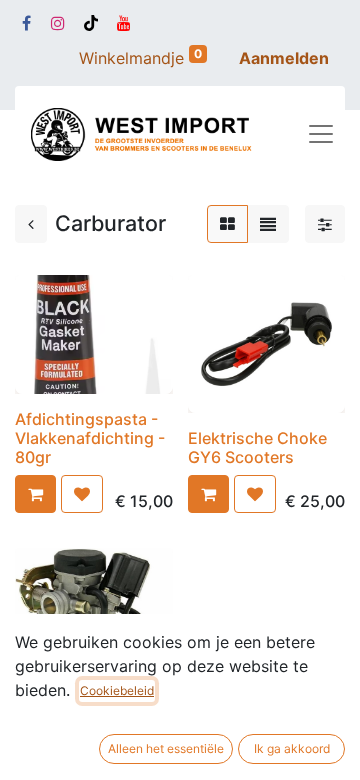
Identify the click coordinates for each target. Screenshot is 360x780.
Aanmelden (284, 58)
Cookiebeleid (117, 690)
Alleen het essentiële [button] (166, 748)
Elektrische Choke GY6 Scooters (257, 447)
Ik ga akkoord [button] (292, 748)
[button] (35, 494)
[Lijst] (268, 224)
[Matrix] (227, 224)
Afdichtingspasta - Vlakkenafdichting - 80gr (90, 438)
